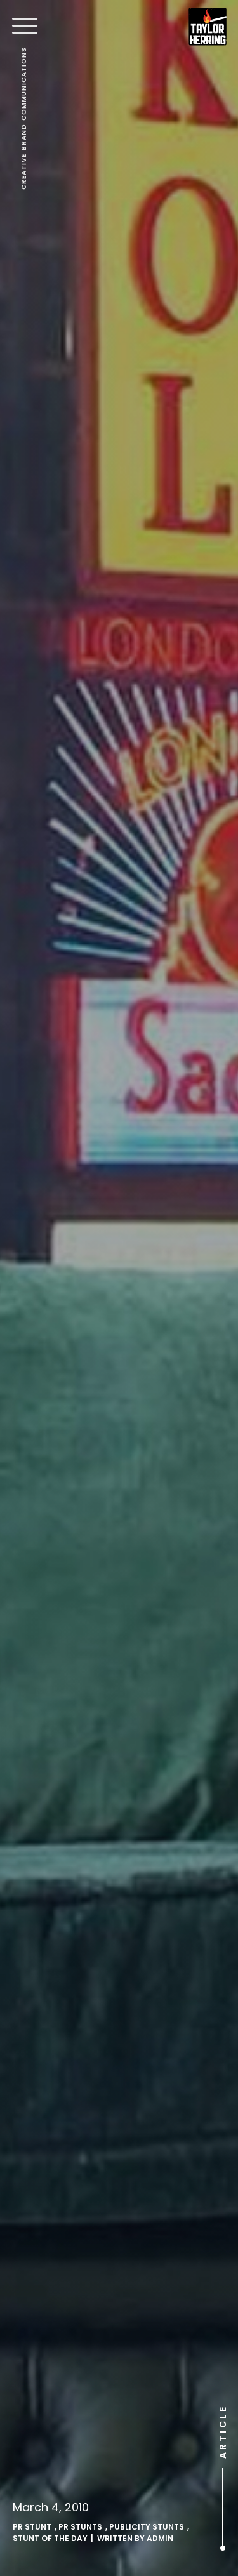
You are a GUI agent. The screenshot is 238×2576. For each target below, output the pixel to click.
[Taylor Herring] (208, 27)
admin (160, 2538)
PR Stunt (32, 2527)
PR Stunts (80, 2527)
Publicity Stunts (147, 2527)
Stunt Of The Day (50, 2538)
